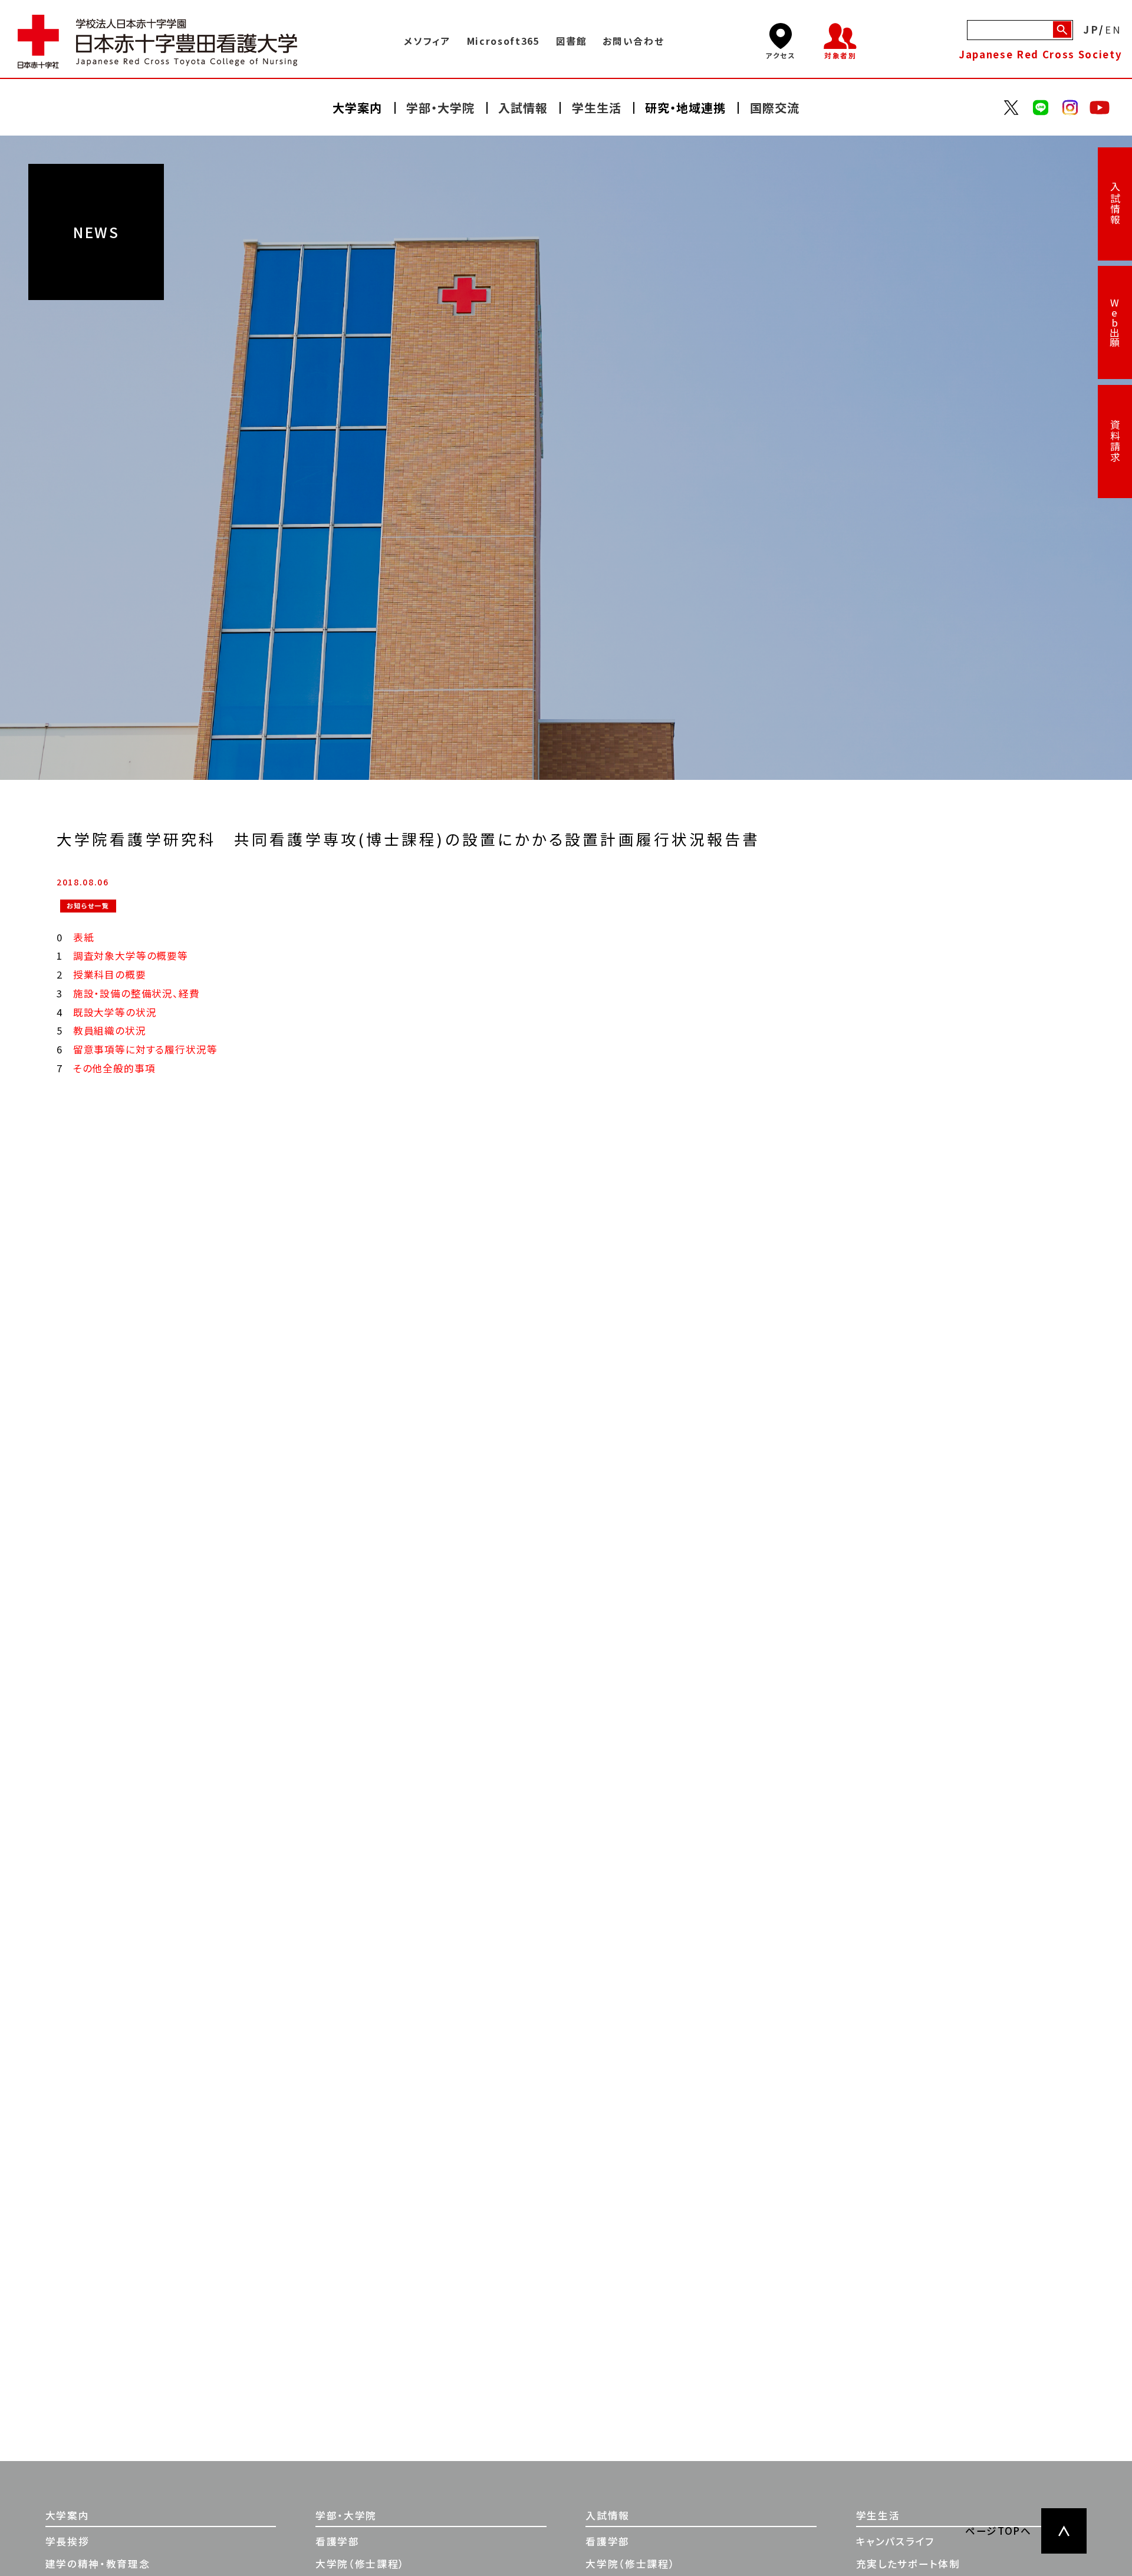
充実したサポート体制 (908, 2564)
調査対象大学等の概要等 (131, 956)
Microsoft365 (504, 41)
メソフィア (427, 41)
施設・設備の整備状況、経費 (136, 993)
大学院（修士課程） (360, 2564)
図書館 (572, 41)
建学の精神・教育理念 (98, 2564)
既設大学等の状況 (115, 1012)
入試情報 (1115, 204)
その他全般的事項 (114, 1068)
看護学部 (338, 2541)
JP (1091, 30)
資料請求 (1115, 441)
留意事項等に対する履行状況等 (145, 1049)
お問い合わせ (633, 41)
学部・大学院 (346, 2515)
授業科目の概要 (110, 974)
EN (1114, 30)
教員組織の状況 (110, 1030)
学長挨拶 (68, 2541)
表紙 (84, 937)
